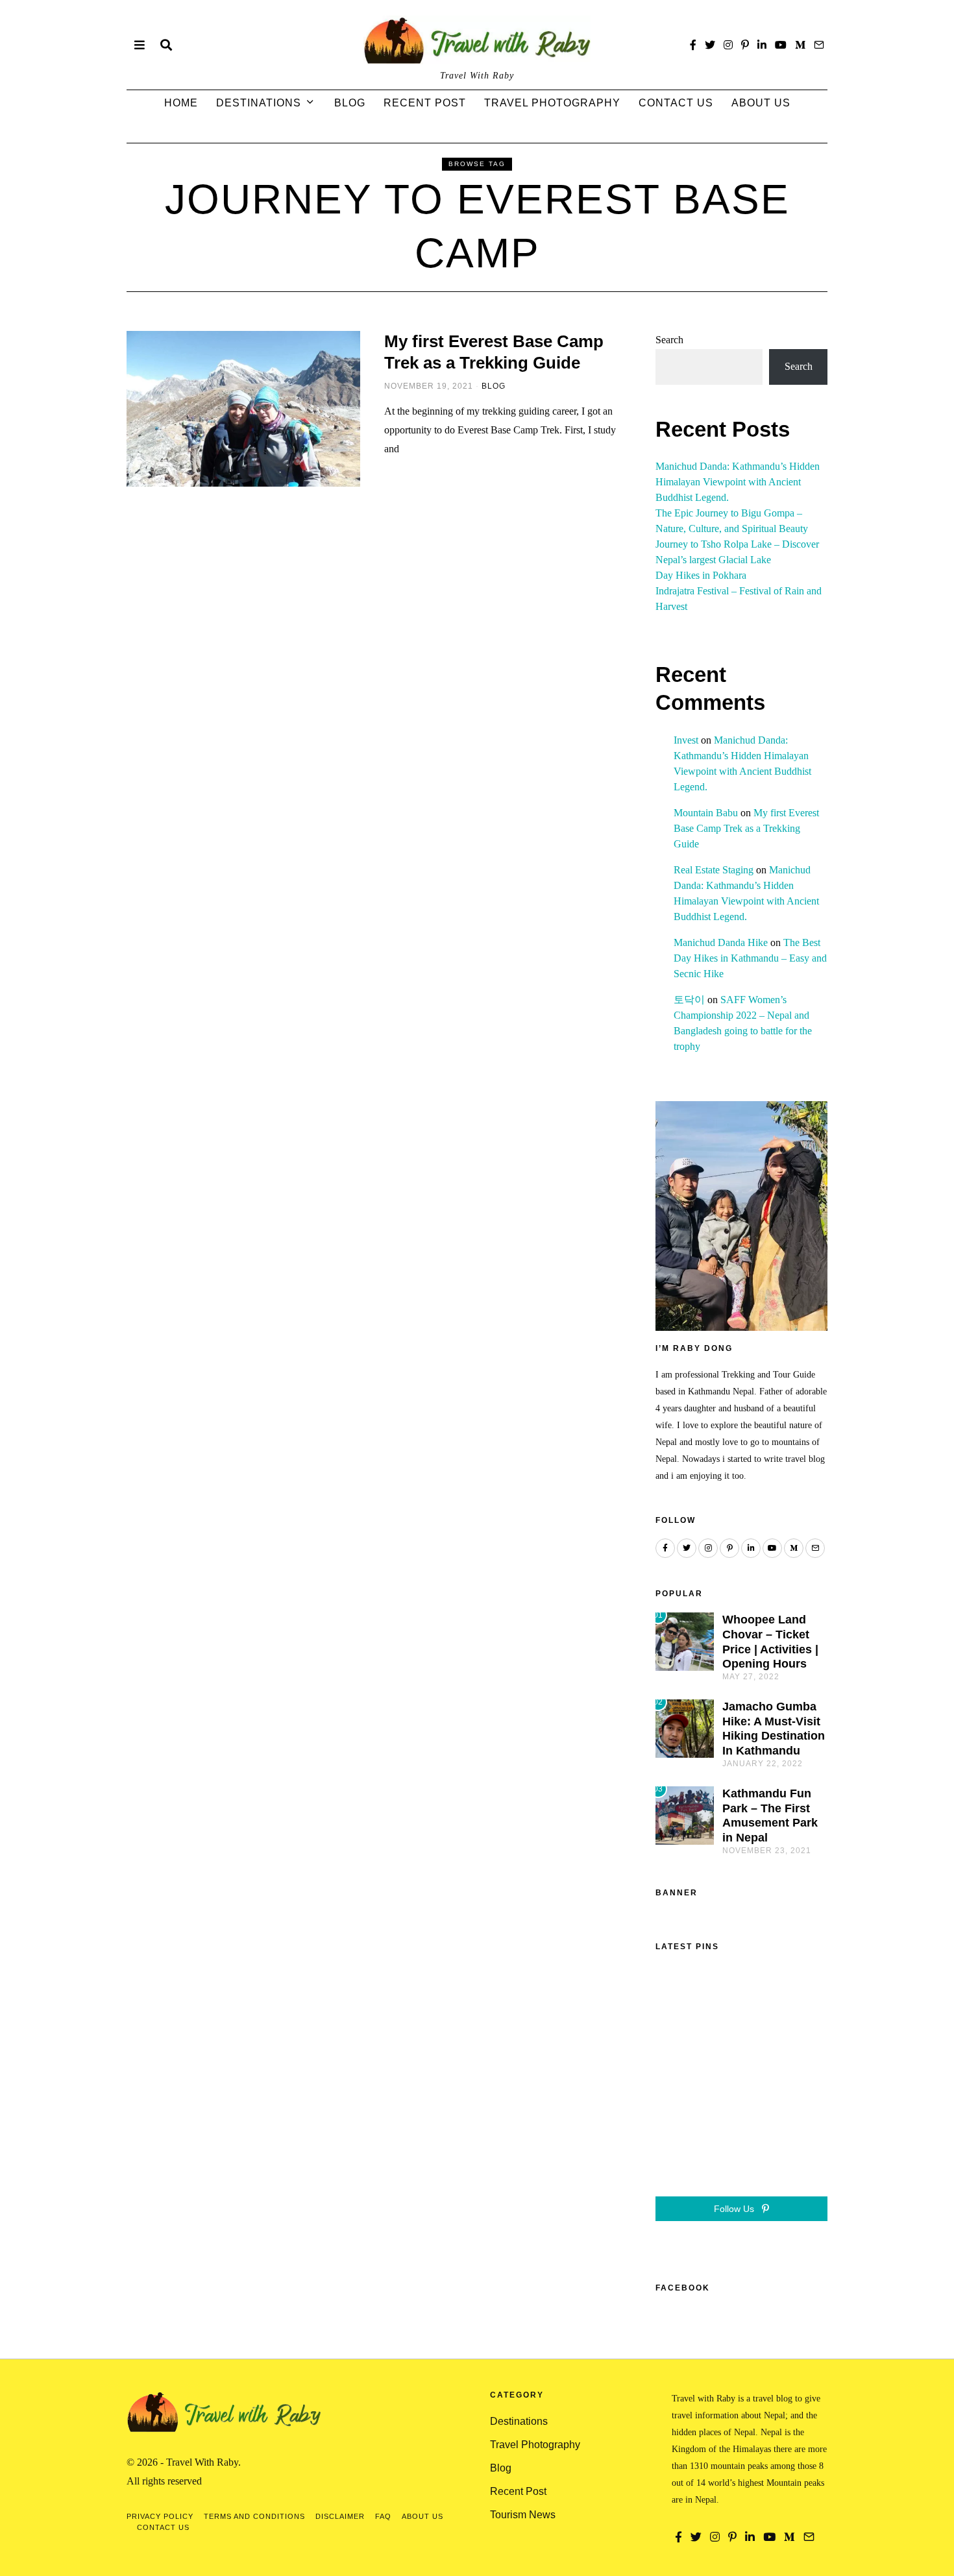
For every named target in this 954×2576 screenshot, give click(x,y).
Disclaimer (340, 2516)
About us (761, 103)
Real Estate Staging (714, 870)
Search (669, 340)
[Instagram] (728, 45)
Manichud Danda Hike (721, 942)
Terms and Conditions (254, 2516)
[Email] (819, 45)
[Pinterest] (745, 45)
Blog (350, 103)
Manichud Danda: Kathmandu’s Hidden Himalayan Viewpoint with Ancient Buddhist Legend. (738, 482)
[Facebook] (693, 45)
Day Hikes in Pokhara (701, 575)
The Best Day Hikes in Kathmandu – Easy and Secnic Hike (750, 958)
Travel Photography (552, 103)
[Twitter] (710, 45)
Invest (686, 740)
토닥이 (689, 1000)
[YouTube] (781, 45)
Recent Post (425, 103)
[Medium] (800, 45)
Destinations (259, 103)
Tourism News (523, 2515)
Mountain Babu (706, 813)
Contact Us (676, 103)
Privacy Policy (160, 2516)
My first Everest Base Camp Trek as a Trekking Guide (746, 828)
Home (181, 103)
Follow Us (735, 2209)
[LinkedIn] (762, 45)
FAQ (383, 2516)
